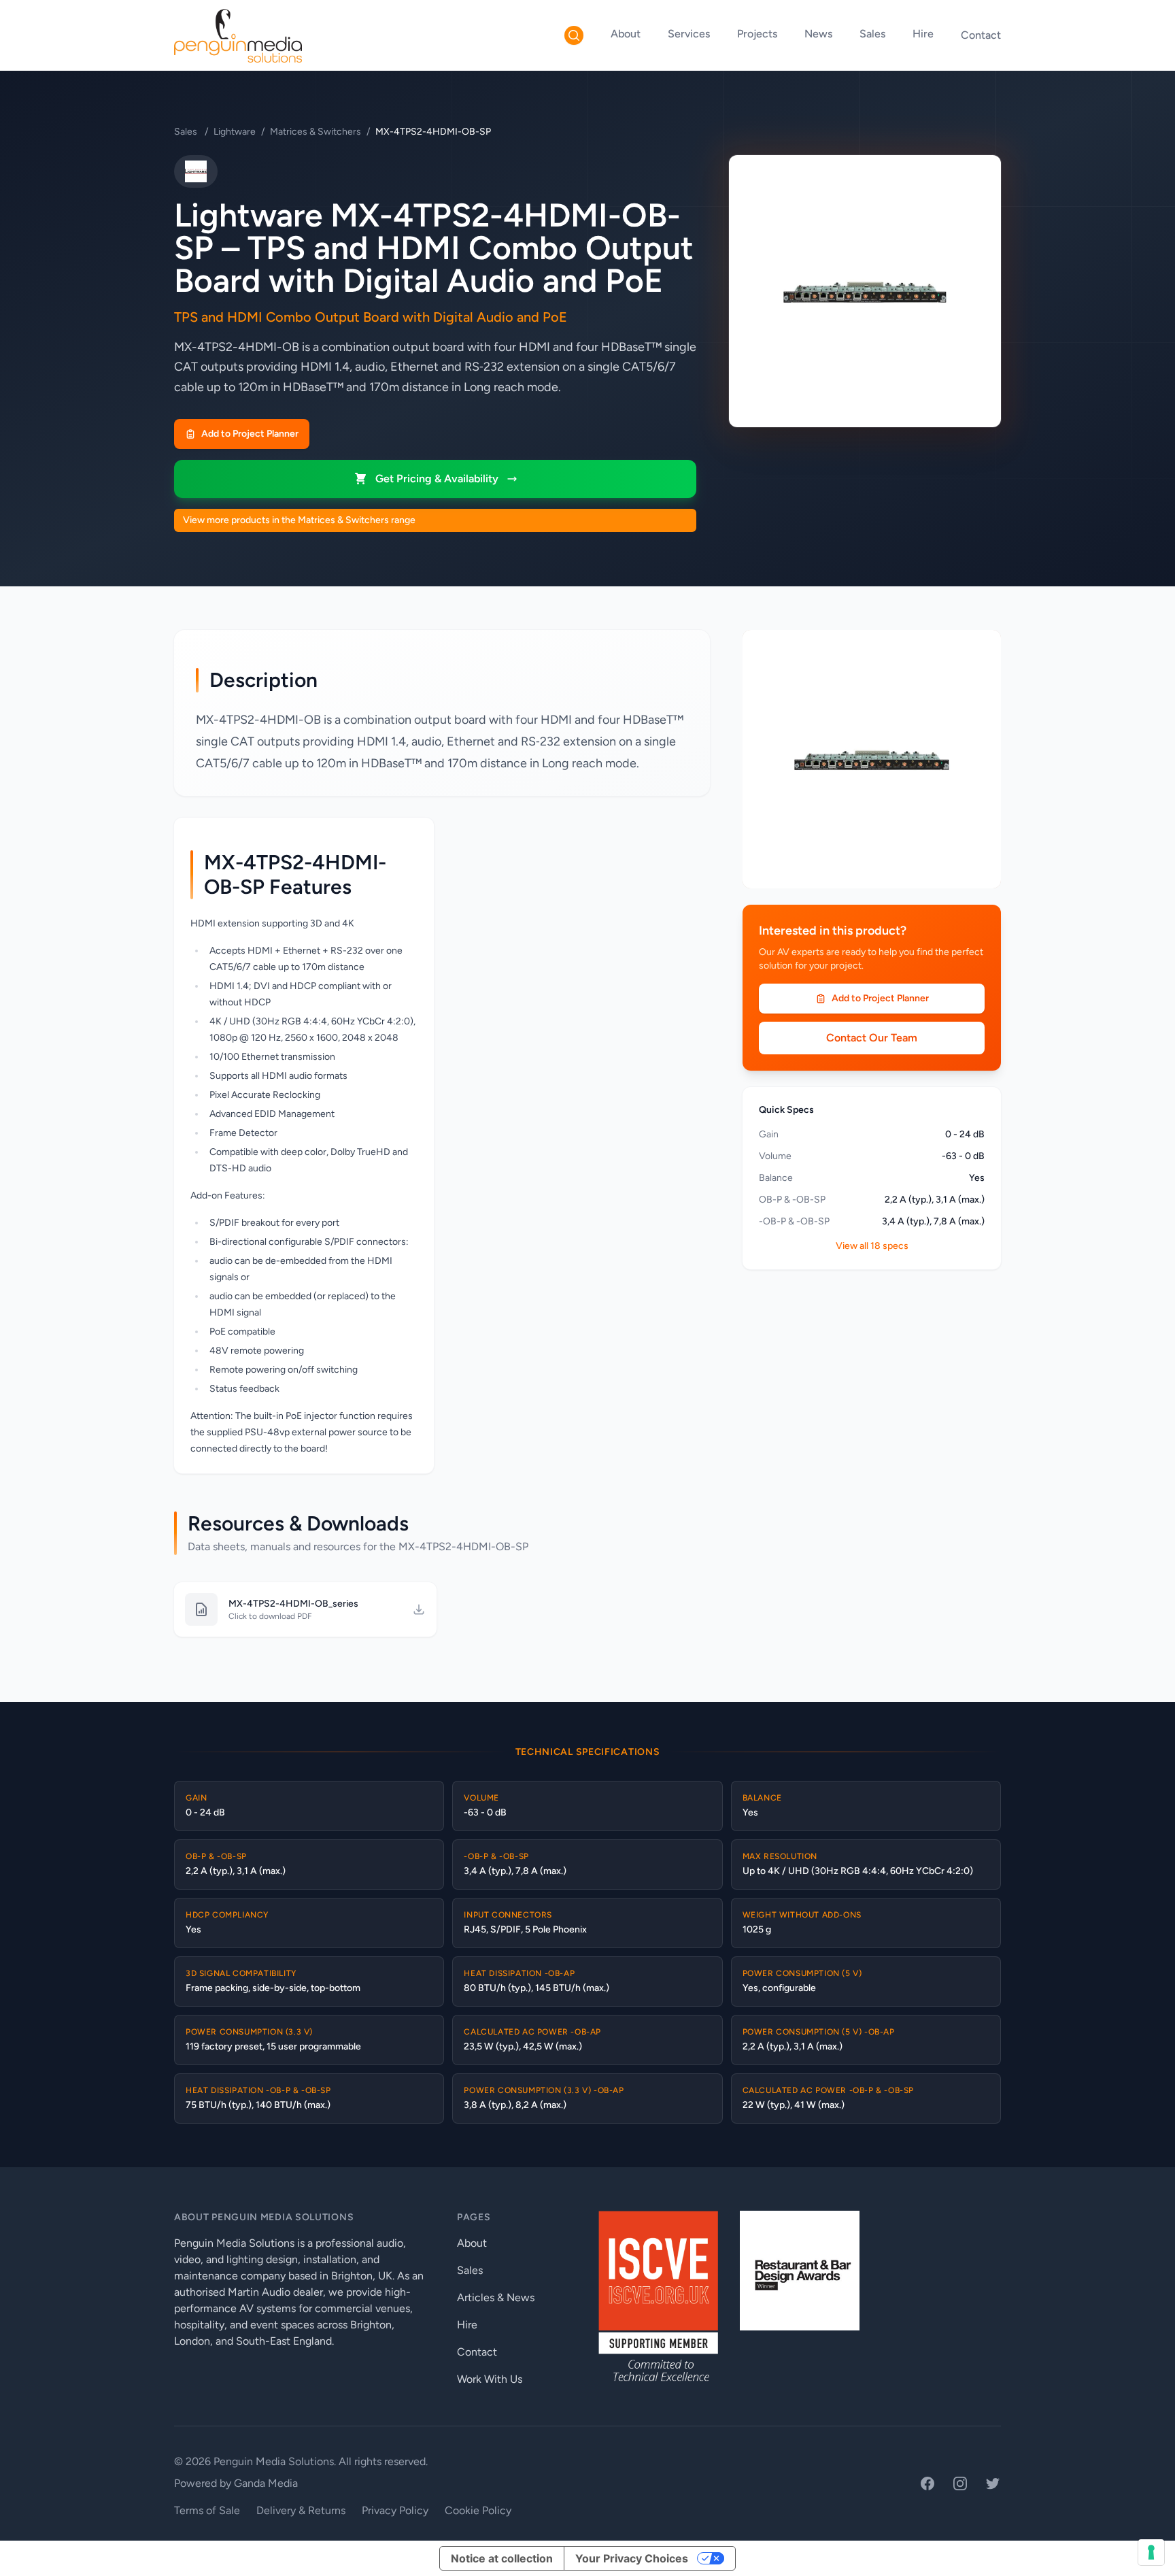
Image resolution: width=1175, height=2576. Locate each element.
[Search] (574, 35)
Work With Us (490, 2379)
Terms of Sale (207, 2510)
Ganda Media (266, 2483)
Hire (923, 34)
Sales (872, 34)
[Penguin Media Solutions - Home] (238, 35)
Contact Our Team (872, 1038)
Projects (757, 34)
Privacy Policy (395, 2510)
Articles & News (496, 2297)
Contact (981, 35)
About (626, 34)
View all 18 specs (872, 1246)
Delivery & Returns (301, 2510)
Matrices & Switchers (316, 132)
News (818, 34)
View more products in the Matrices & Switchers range (299, 520)
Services (689, 34)
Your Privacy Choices (632, 2558)
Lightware (235, 132)
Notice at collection (502, 2558)
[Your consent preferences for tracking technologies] (1151, 2552)
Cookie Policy (478, 2510)
